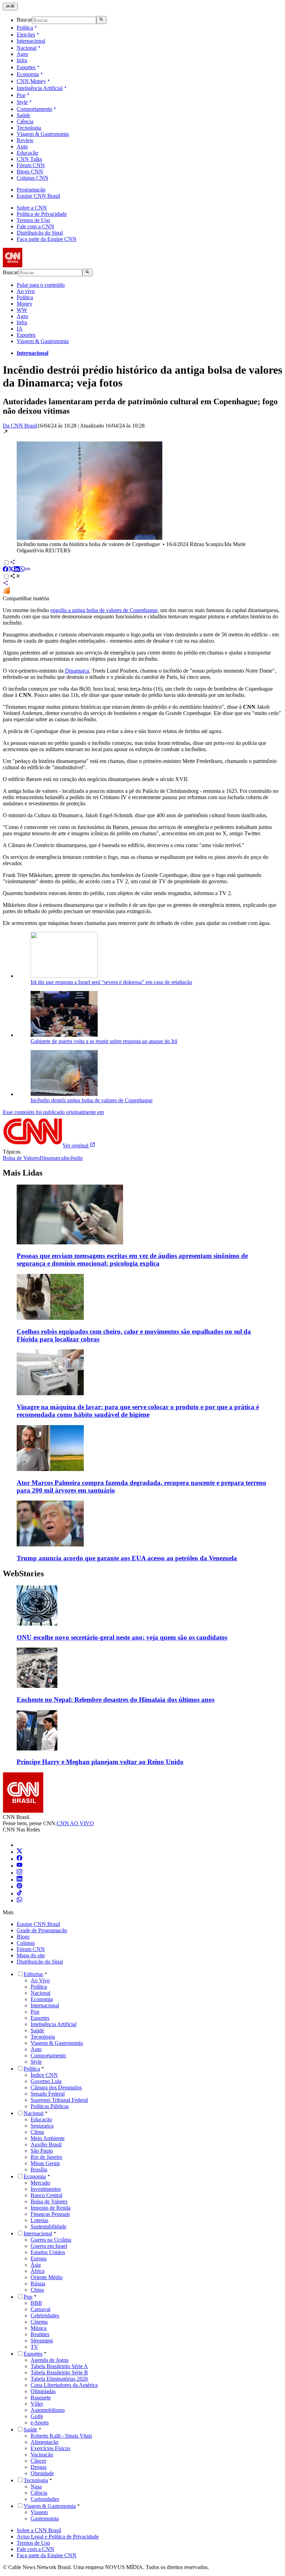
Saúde (23, 115)
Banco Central (46, 2195)
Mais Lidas (23, 1173)
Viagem (39, 2512)
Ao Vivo (40, 1980)
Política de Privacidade (42, 214)
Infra (22, 60)
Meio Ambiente (48, 2138)
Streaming (42, 2341)
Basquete (41, 2398)
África (38, 2271)
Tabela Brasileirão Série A (59, 2366)
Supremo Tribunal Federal (59, 2100)
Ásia (36, 2265)
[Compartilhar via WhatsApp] (22, 570)
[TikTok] (19, 1894)
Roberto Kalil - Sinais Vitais (61, 2436)
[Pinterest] (19, 1887)
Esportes (26, 67)
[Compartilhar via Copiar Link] (28, 570)
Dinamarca (77, 671)
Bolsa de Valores (49, 2201)
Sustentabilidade (48, 2226)
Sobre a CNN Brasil (39, 2530)
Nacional (27, 48)
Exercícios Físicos (50, 2448)
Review (25, 140)
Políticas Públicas (50, 2106)
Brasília (39, 2169)
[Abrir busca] (101, 20)
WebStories (23, 1574)
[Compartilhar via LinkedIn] (17, 570)
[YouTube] (19, 1866)
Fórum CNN (31, 165)
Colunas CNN (32, 178)
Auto (22, 147)
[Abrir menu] (10, 7)
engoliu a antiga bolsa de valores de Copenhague (104, 610)
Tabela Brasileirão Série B (59, 2372)
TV (34, 2347)
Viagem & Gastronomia (43, 134)
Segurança (42, 2126)
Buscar (24, 20)
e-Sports (40, 2423)
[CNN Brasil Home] (41, 265)
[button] (142, 491)
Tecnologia (29, 128)
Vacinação (42, 2455)
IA (20, 329)
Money (25, 304)
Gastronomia (45, 2518)
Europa (39, 2258)
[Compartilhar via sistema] (6, 584)
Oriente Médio (47, 2277)
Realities (40, 2334)
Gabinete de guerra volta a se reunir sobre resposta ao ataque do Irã (104, 1041)
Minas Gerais (45, 2163)
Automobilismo (48, 2410)
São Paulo (42, 2151)
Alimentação (44, 2442)
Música (39, 2328)
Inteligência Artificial (40, 88)
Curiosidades (45, 2499)
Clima (37, 2132)
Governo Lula (46, 2081)
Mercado (40, 2183)
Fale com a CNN (35, 226)
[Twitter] (19, 1852)
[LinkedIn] (19, 1880)
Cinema (39, 2322)
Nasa (36, 2486)
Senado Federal (48, 2094)
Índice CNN (44, 2075)
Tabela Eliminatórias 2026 (59, 2379)
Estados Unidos (48, 2252)
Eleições (26, 35)
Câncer (38, 2461)
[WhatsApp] (19, 1900)
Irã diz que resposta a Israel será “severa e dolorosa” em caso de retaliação (111, 982)
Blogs (23, 1937)
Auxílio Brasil (46, 2144)
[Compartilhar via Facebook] (6, 570)
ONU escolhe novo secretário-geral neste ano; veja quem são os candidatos (122, 1637)
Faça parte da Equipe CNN (47, 239)
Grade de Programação (42, 1930)
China (37, 2290)
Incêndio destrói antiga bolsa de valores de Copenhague (92, 1100)
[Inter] (21, 1845)
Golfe (37, 2416)
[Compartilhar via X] (11, 570)
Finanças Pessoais (50, 2214)
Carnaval (40, 2309)
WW (22, 310)
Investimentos (46, 2189)
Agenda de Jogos (50, 2360)
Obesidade (42, 2473)
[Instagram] (19, 1873)
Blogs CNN (30, 172)
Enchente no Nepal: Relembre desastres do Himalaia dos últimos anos (116, 1700)
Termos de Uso (33, 220)
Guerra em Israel (49, 2246)
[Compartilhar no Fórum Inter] (6, 592)
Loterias (39, 2220)
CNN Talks (29, 159)
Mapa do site (31, 1955)
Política (25, 28)
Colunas (26, 1943)
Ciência (25, 121)
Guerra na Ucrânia (51, 2240)
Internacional (31, 41)
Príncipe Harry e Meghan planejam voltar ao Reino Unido (100, 1762)
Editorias (33, 1974)
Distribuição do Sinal (40, 233)
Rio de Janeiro (46, 2157)
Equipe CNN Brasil (38, 196)
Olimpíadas (43, 2391)
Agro (22, 54)
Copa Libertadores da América (64, 2385)
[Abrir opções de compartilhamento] (15, 577)
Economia (28, 74)
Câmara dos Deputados (56, 2087)
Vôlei (37, 2404)
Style (22, 102)
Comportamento (34, 109)
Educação (27, 153)
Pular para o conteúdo (41, 285)
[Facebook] (19, 1859)
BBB (36, 2303)
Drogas (39, 2467)
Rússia (38, 2284)
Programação (31, 190)
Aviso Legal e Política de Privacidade (58, 2537)
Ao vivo (26, 291)
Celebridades (45, 2315)
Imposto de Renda (51, 2208)
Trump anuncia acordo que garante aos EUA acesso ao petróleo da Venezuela (127, 1558)
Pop (21, 95)
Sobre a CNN (32, 208)
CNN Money (31, 81)
